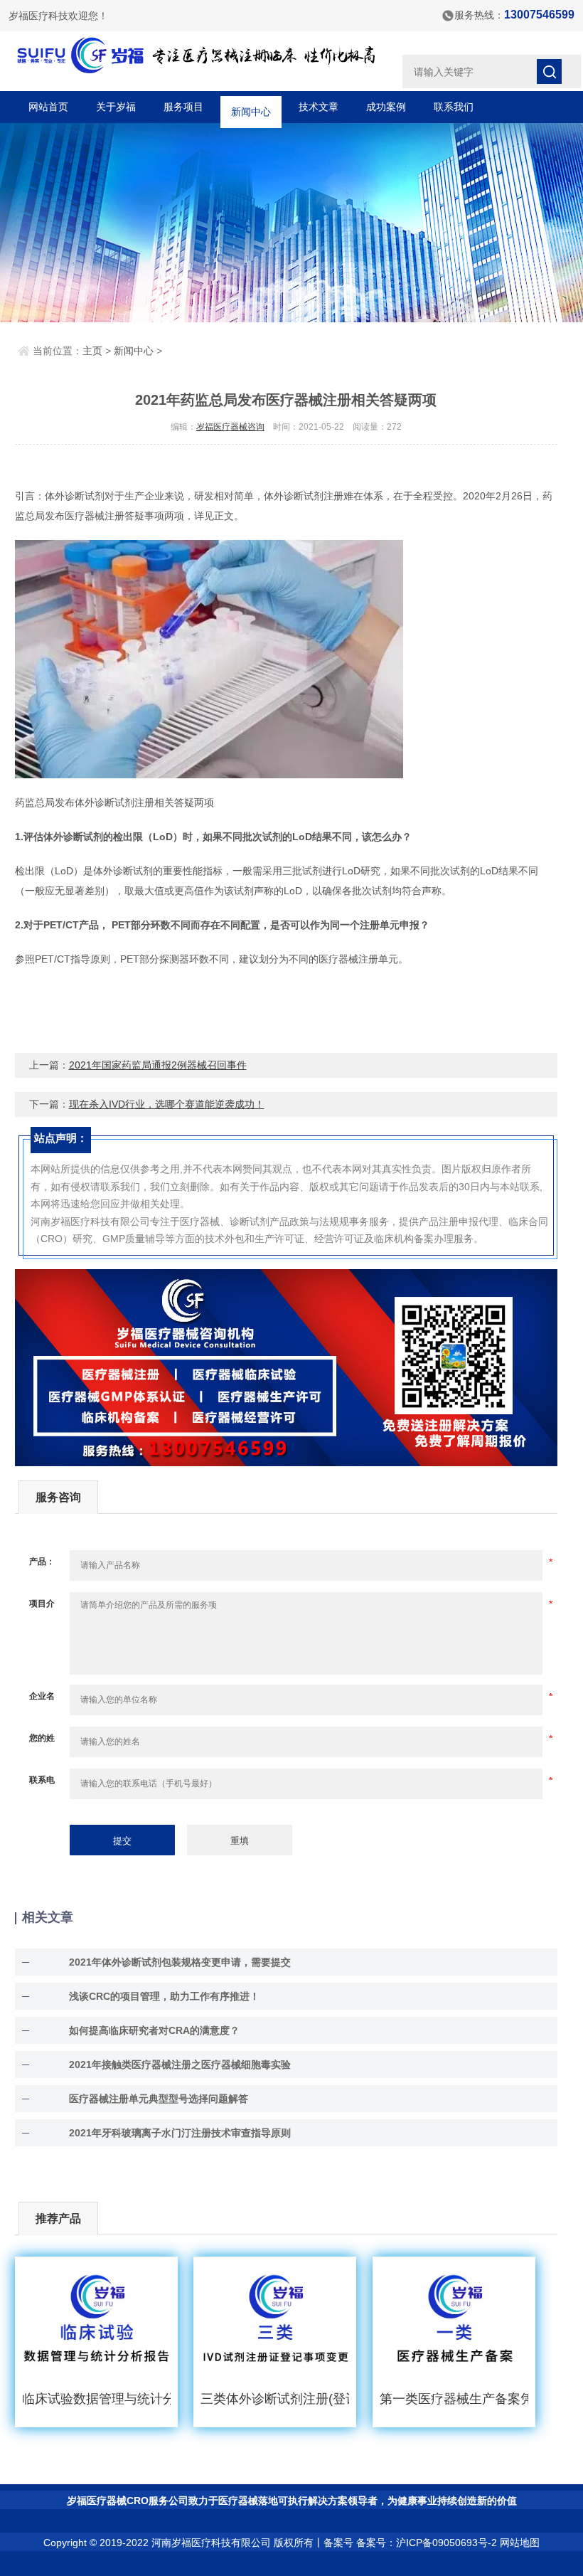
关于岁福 (116, 107)
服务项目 (183, 107)
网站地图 (520, 2543)
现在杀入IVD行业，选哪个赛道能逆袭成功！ (167, 1104)
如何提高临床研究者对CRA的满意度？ (154, 2030)
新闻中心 (251, 107)
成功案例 (386, 107)
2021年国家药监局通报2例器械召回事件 (158, 1065)
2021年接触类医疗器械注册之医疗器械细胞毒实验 (180, 2064)
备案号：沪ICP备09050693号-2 (427, 2543)
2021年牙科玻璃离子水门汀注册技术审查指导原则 (180, 2133)
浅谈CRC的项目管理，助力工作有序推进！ (164, 1996)
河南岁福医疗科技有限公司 (211, 2543)
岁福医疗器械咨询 (230, 427)
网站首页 (48, 107)
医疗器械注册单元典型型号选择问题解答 (159, 2099)
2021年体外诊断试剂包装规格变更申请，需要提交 (180, 1962)
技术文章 (319, 107)
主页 (92, 351)
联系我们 (454, 107)
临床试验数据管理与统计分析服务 (96, 2399)
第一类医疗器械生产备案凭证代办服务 (454, 2399)
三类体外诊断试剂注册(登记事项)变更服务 (275, 2399)
